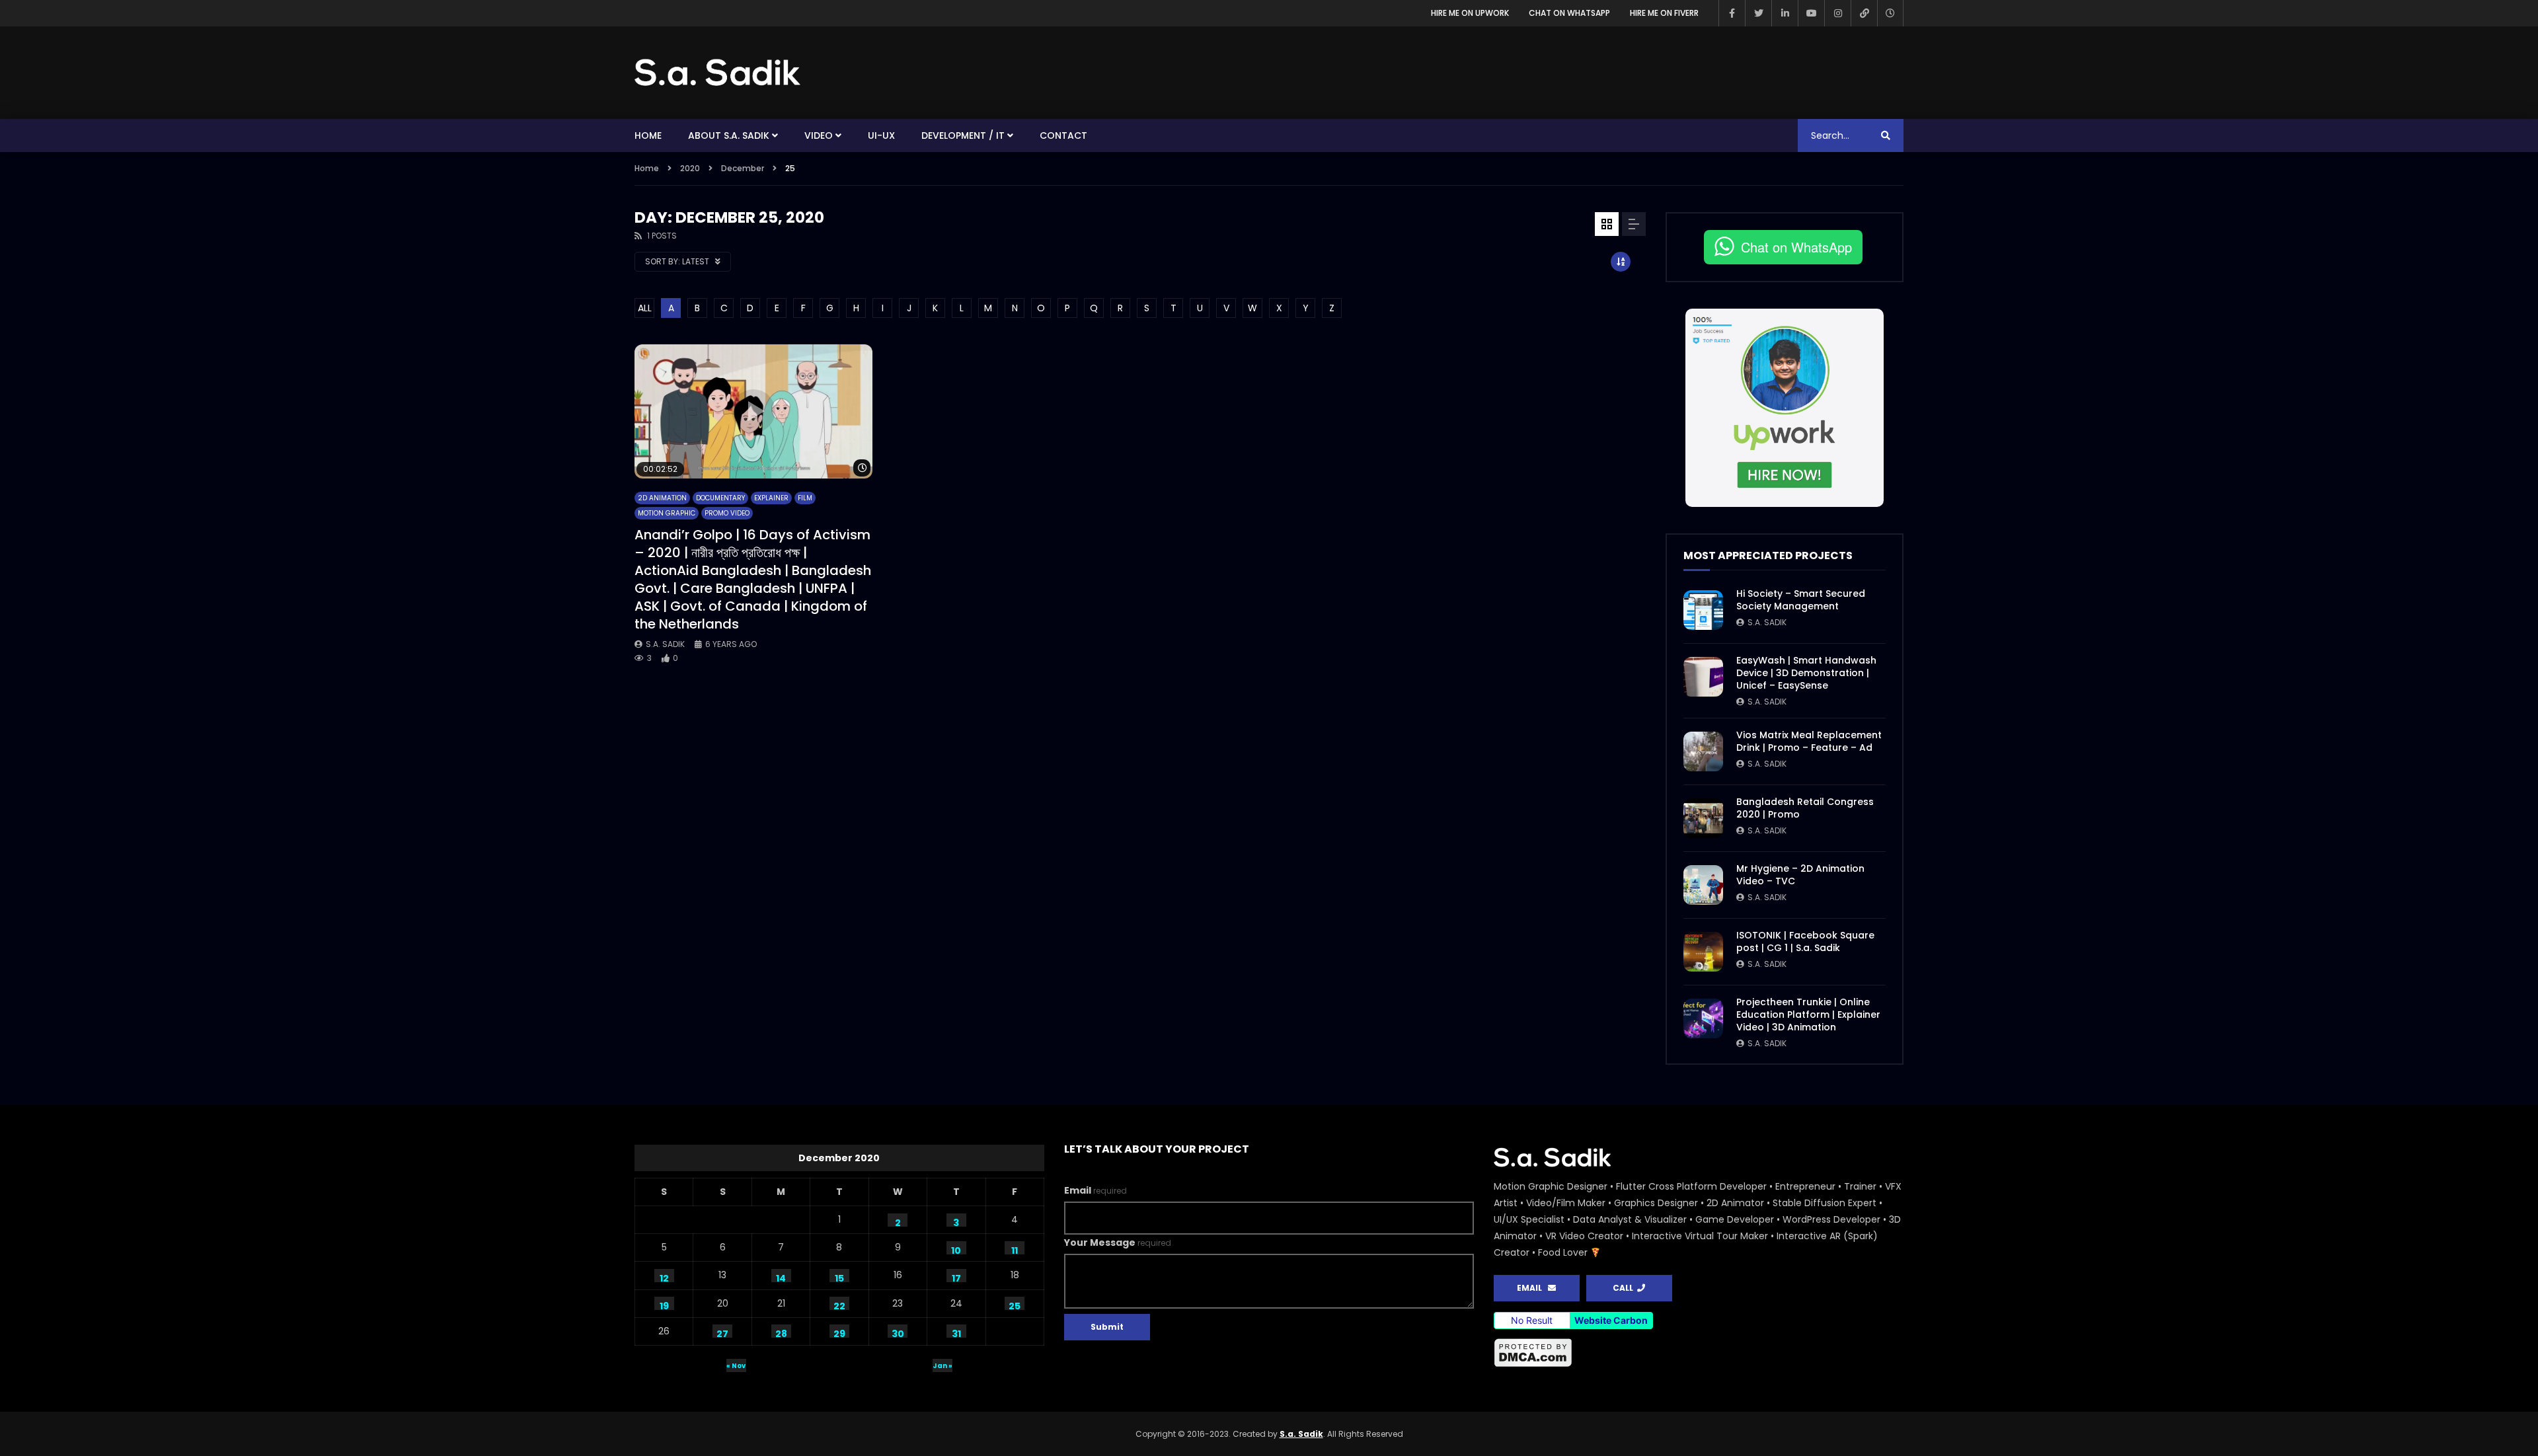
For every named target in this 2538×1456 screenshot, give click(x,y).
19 (664, 1305)
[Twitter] (1758, 13)
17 (956, 1277)
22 (839, 1305)
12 (664, 1277)
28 (781, 1332)
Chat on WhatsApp (1569, 13)
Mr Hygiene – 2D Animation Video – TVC (1800, 875)
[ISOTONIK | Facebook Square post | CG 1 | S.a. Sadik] (1703, 952)
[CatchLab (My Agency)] (1864, 13)
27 (722, 1332)
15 (839, 1277)
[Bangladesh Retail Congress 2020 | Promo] (1703, 818)
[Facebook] (1732, 13)
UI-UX (881, 135)
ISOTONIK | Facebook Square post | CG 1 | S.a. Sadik (1805, 941)
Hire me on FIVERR (1664, 13)
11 (1015, 1249)
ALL (645, 308)
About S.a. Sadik (729, 135)
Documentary (720, 498)
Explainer (771, 498)
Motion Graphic (667, 513)
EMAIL (1532, 1288)
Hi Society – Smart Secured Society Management (1801, 600)
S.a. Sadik (665, 644)
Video (819, 135)
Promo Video (727, 513)
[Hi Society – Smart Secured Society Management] (1703, 610)
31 (956, 1332)
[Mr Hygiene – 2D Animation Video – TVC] (1703, 885)
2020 (690, 168)
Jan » (942, 1366)
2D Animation (662, 498)
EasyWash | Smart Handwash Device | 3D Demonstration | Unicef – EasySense (1806, 673)
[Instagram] (1837, 13)
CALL (1625, 1288)
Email (1096, 1190)
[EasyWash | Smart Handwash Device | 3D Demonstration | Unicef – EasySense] (1703, 677)
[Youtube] (1811, 13)
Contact (1063, 135)
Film (805, 498)
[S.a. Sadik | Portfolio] (718, 73)
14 (781, 1277)
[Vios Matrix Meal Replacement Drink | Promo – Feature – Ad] (1703, 751)
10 (956, 1249)
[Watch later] (1890, 13)
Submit (1107, 1327)
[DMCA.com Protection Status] (1699, 1353)
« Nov (736, 1366)
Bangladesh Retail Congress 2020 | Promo (1805, 808)
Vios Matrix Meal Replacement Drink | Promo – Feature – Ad (1809, 741)
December (743, 168)
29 (839, 1332)
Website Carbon (1611, 1320)
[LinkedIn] (1785, 13)
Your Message (1118, 1243)
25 (1015, 1305)
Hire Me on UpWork (1470, 13)
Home (648, 135)
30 (898, 1332)
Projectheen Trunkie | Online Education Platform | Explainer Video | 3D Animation (1808, 1015)
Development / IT (963, 135)
